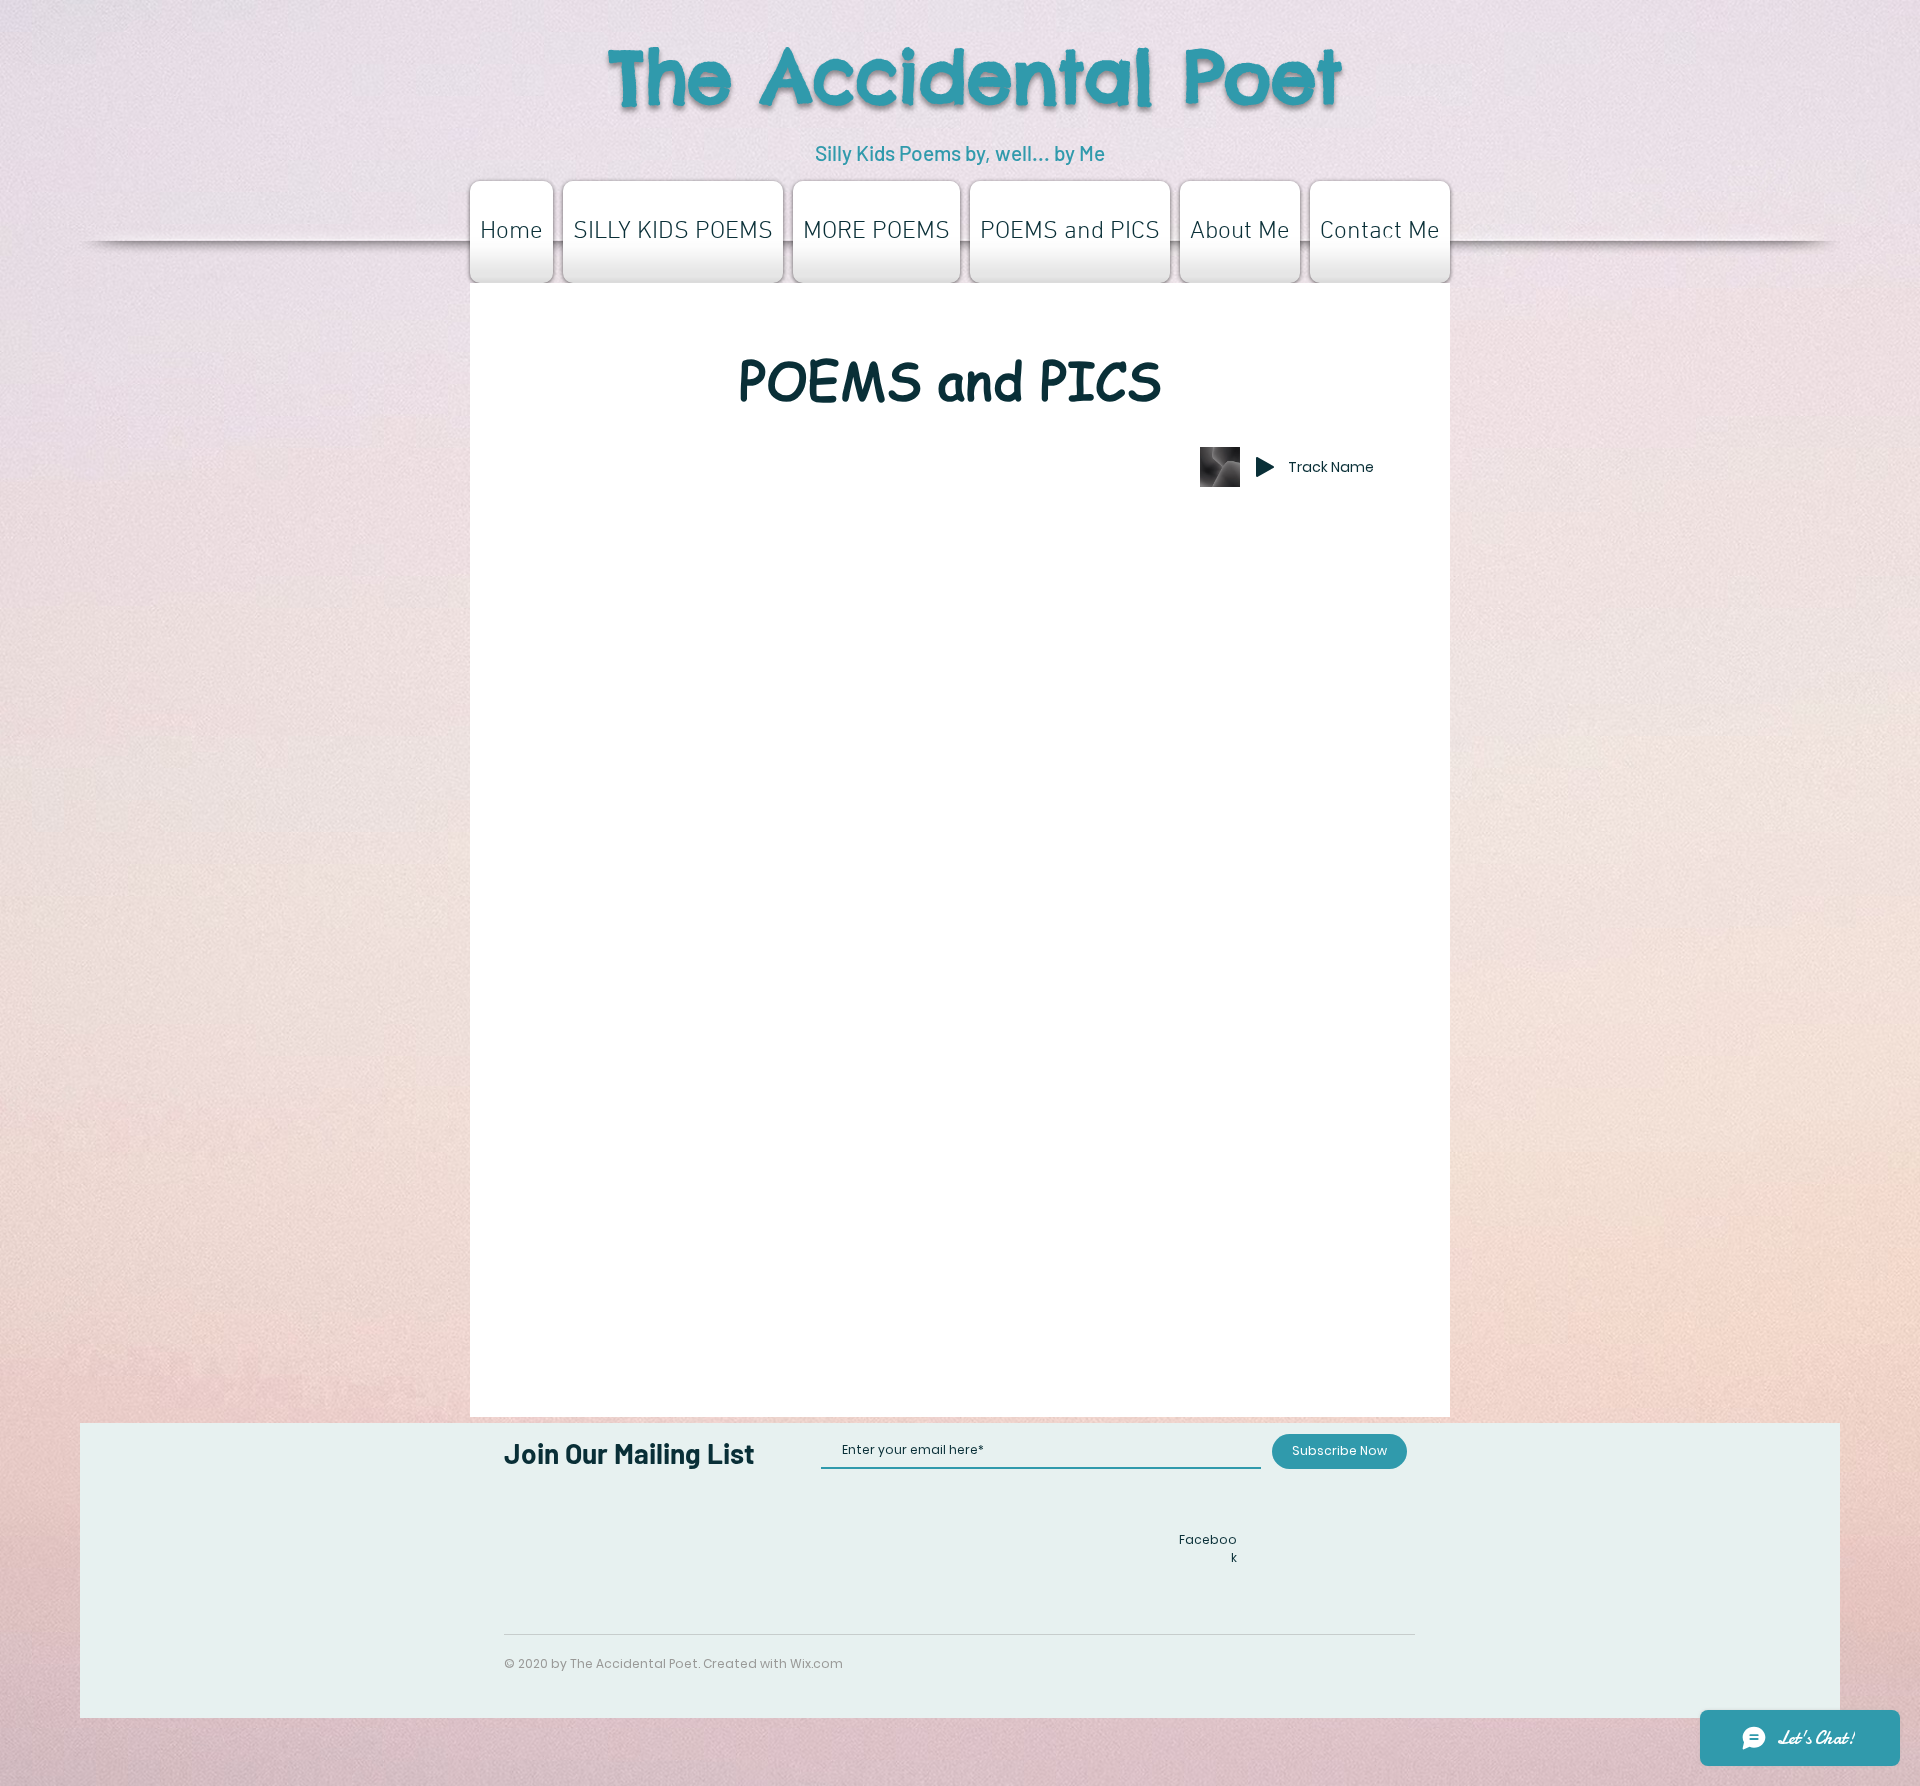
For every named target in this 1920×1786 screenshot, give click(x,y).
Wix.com (816, 1663)
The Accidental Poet (976, 76)
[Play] (1265, 467)
